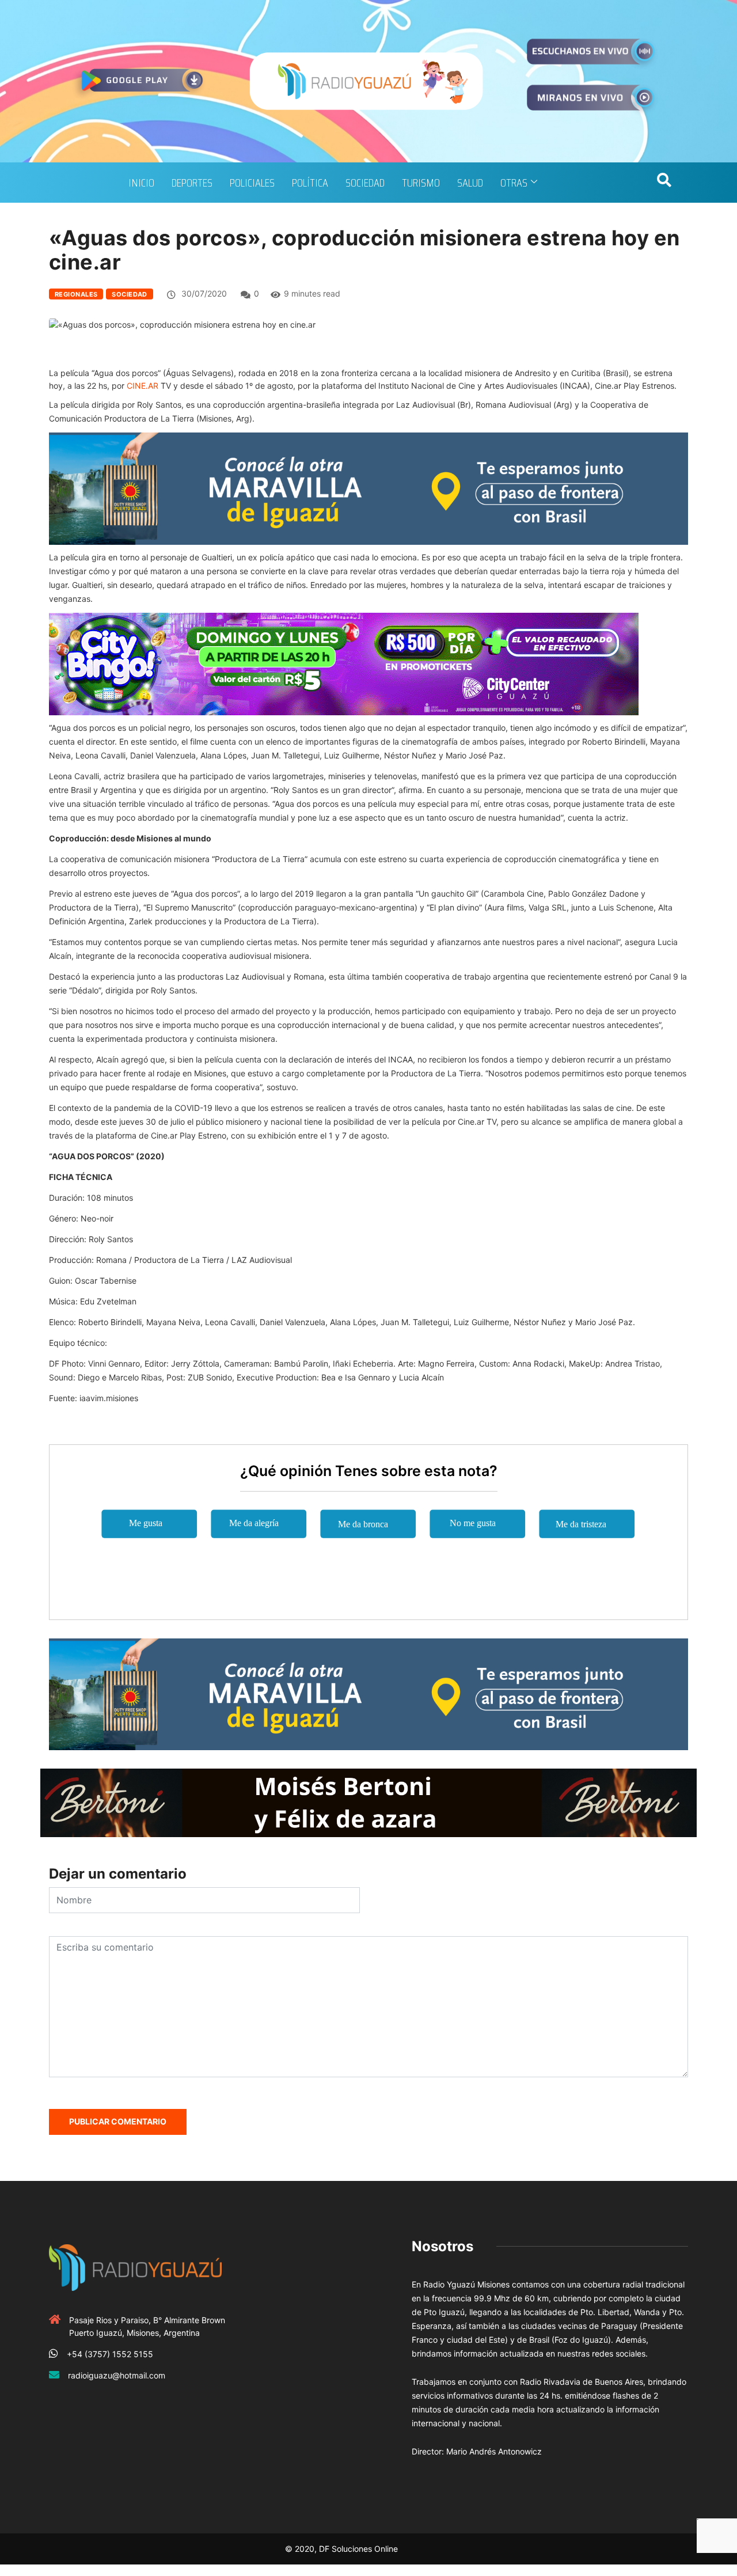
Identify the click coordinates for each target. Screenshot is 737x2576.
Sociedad (365, 183)
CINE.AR (143, 386)
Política (310, 183)
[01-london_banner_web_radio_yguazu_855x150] (368, 487)
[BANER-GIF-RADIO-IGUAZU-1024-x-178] (344, 663)
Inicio (141, 183)
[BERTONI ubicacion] (368, 1802)
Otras (514, 183)
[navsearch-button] (664, 183)
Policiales (252, 183)
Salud (470, 183)
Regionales (76, 294)
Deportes (192, 183)
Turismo (421, 183)
